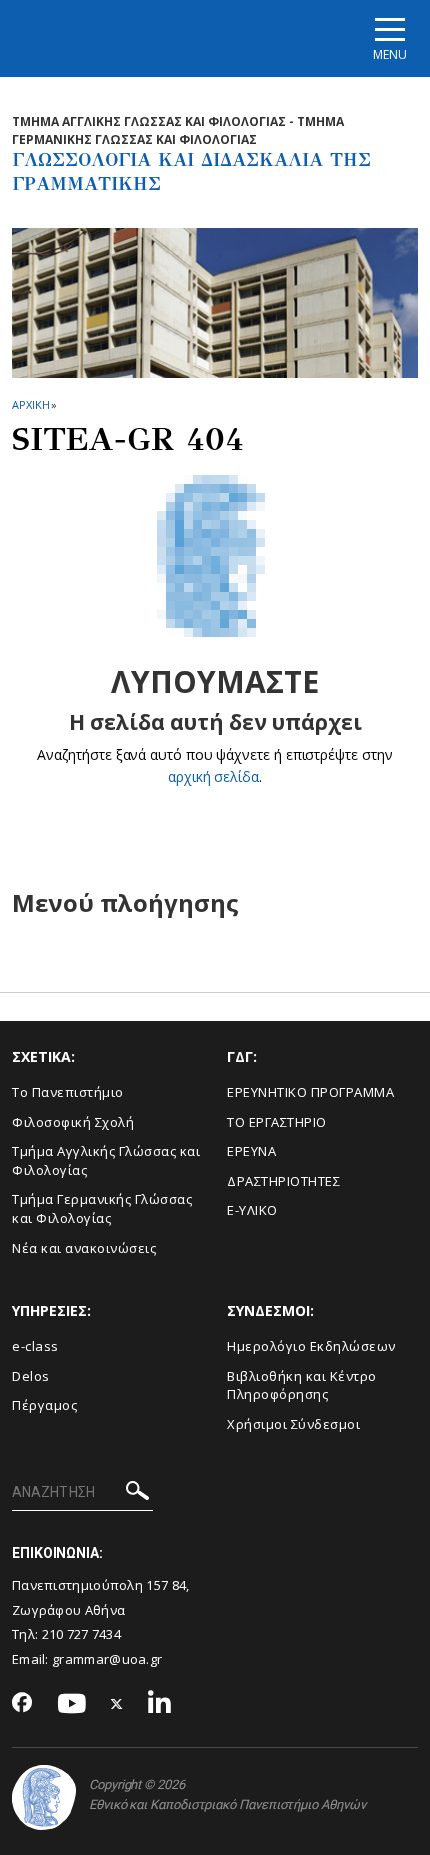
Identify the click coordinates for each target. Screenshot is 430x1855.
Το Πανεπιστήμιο (68, 1092)
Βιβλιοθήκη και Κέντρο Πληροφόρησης (302, 1385)
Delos (31, 1376)
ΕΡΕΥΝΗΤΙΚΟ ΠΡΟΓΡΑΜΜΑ (310, 1092)
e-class (35, 1346)
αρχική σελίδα (213, 776)
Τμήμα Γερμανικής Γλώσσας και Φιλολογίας (102, 1208)
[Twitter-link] (117, 1704)
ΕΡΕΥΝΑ (251, 1151)
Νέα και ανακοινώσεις (84, 1248)
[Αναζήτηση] (137, 1493)
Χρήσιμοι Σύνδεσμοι (293, 1424)
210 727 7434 (82, 1634)
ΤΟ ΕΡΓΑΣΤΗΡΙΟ (277, 1122)
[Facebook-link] (22, 1704)
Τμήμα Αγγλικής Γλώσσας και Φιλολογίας (106, 1160)
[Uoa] (44, 1797)
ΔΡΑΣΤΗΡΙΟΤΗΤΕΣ (283, 1181)
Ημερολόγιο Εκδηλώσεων (311, 1346)
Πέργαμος (44, 1405)
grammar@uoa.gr (107, 1659)
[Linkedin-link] (160, 1704)
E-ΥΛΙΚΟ (252, 1210)
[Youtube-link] (72, 1704)
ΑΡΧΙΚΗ (30, 404)
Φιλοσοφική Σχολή (73, 1122)
